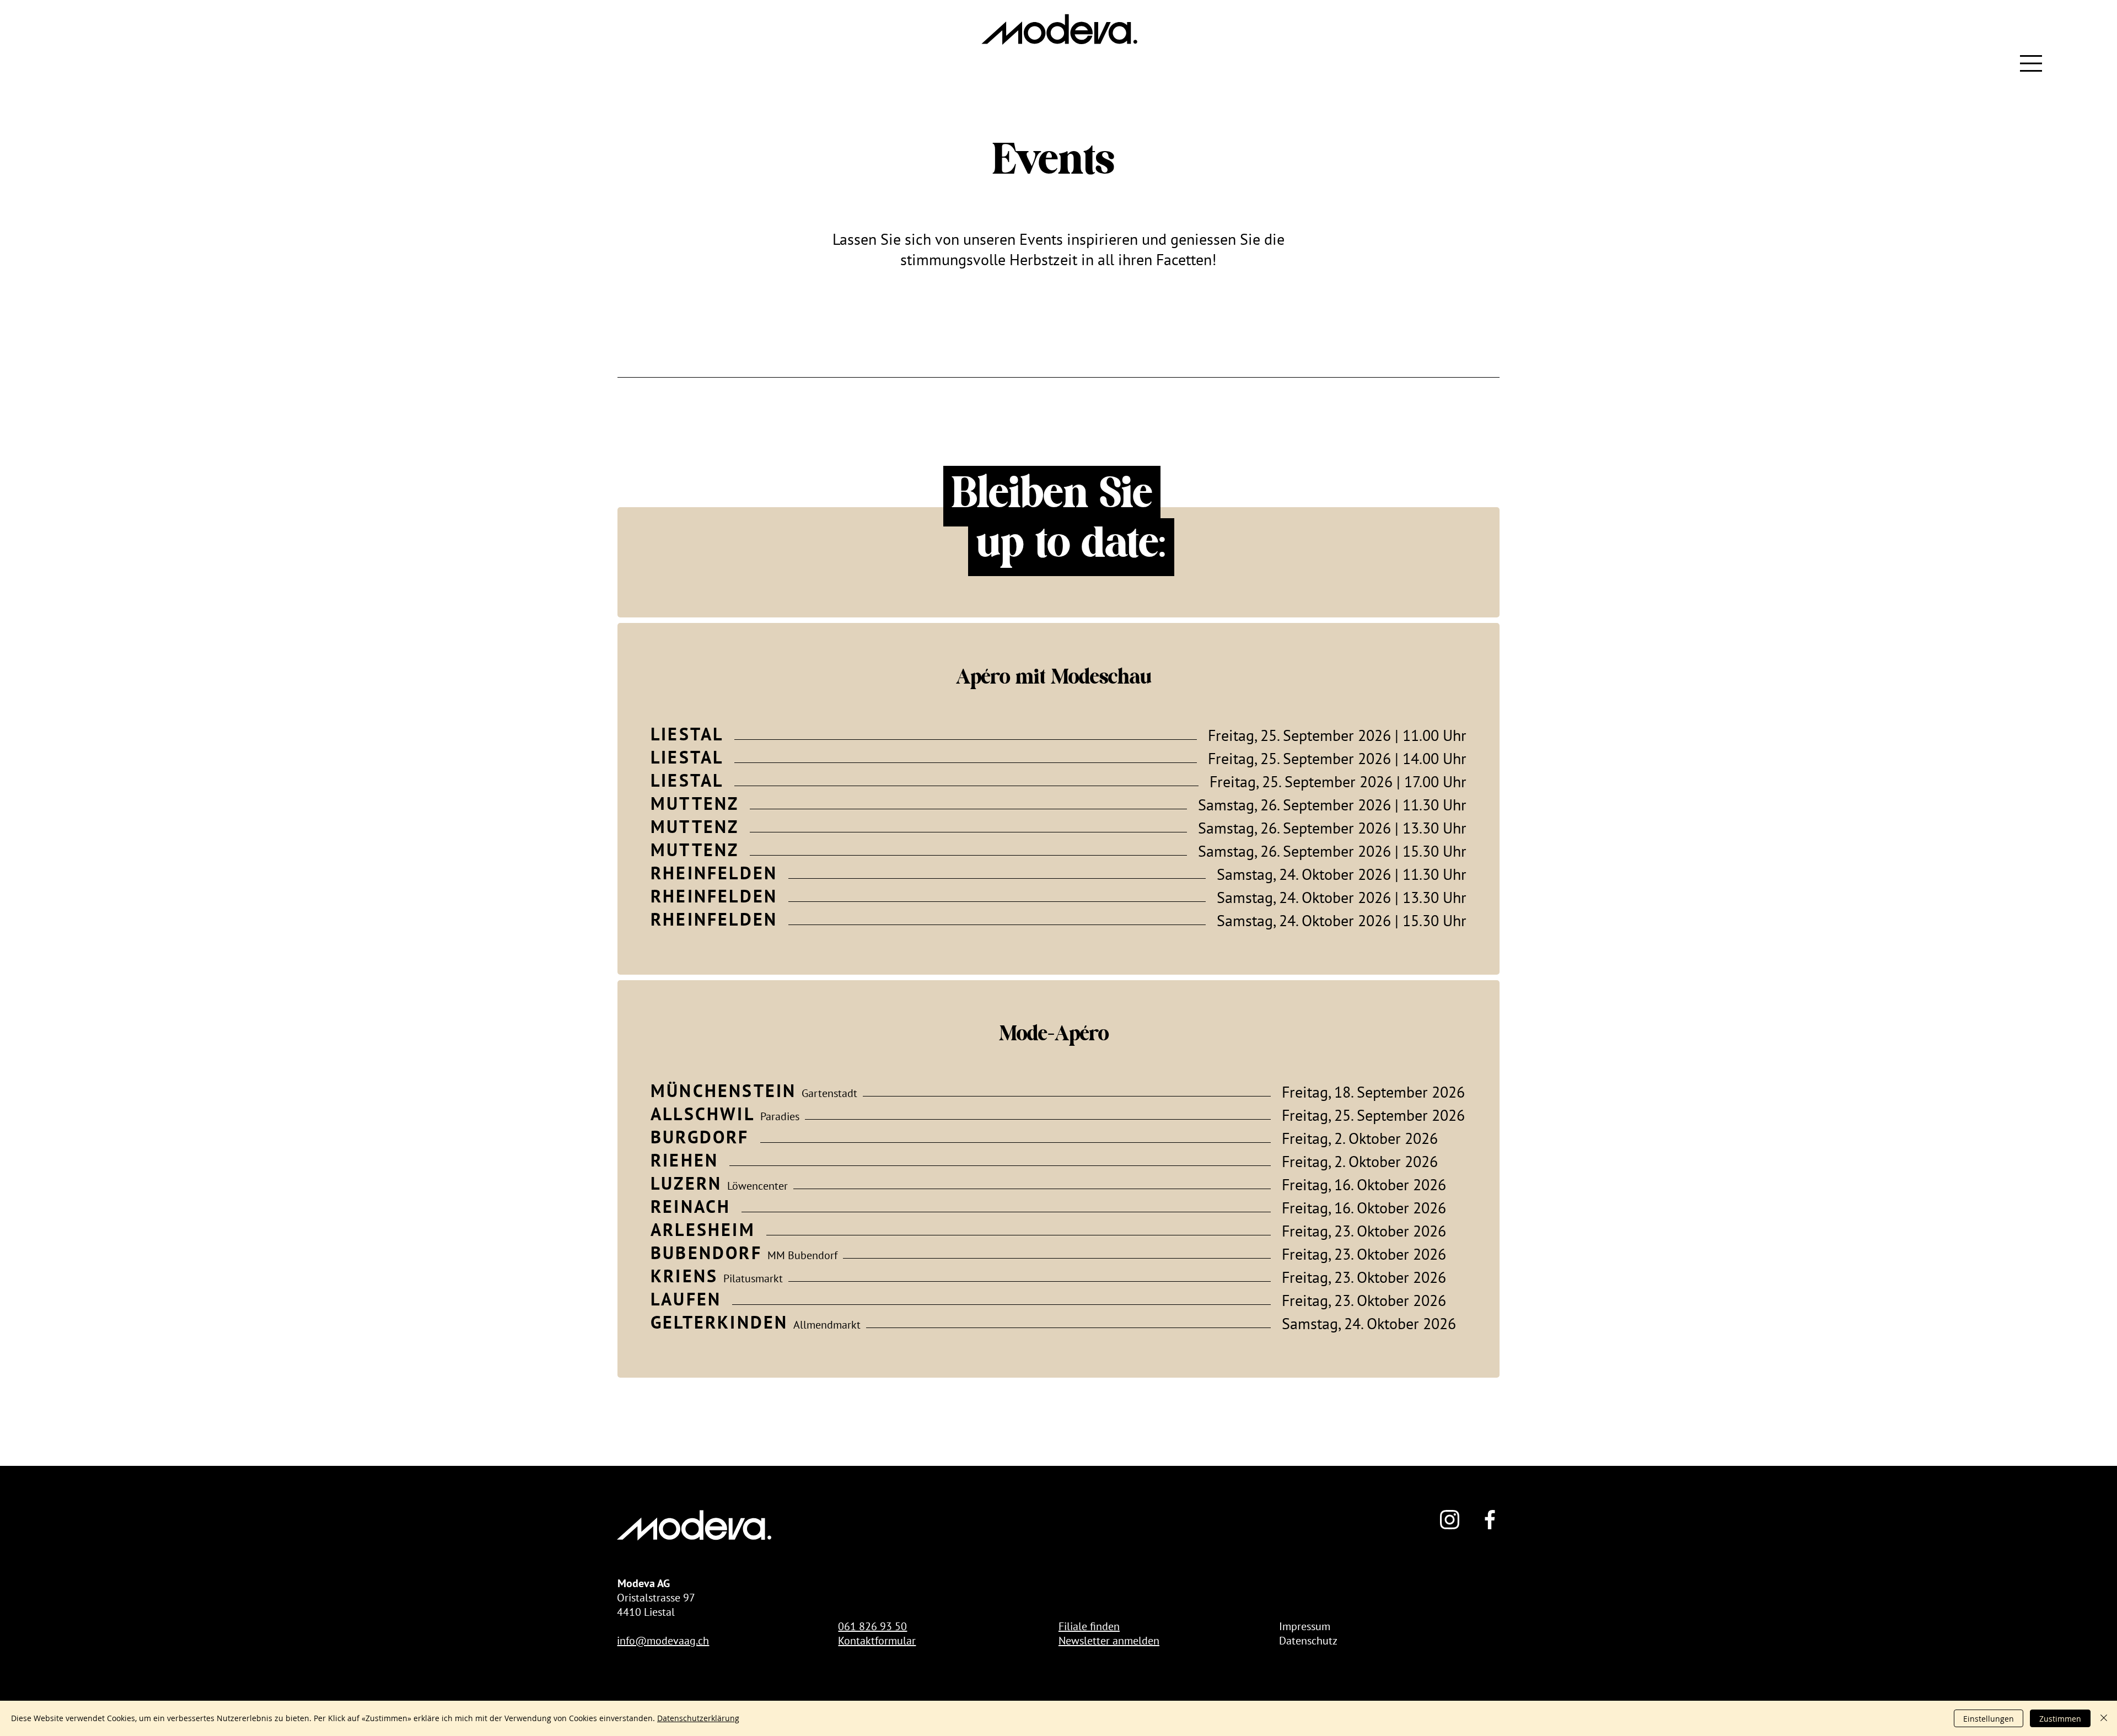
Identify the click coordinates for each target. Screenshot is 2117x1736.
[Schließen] (2104, 1718)
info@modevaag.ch (663, 1641)
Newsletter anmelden (1109, 1641)
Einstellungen (1989, 1719)
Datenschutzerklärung (698, 1718)
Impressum (1305, 1626)
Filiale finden (1089, 1626)
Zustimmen (2060, 1719)
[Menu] (2032, 63)
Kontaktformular (877, 1641)
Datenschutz (1308, 1641)
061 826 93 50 (872, 1626)
